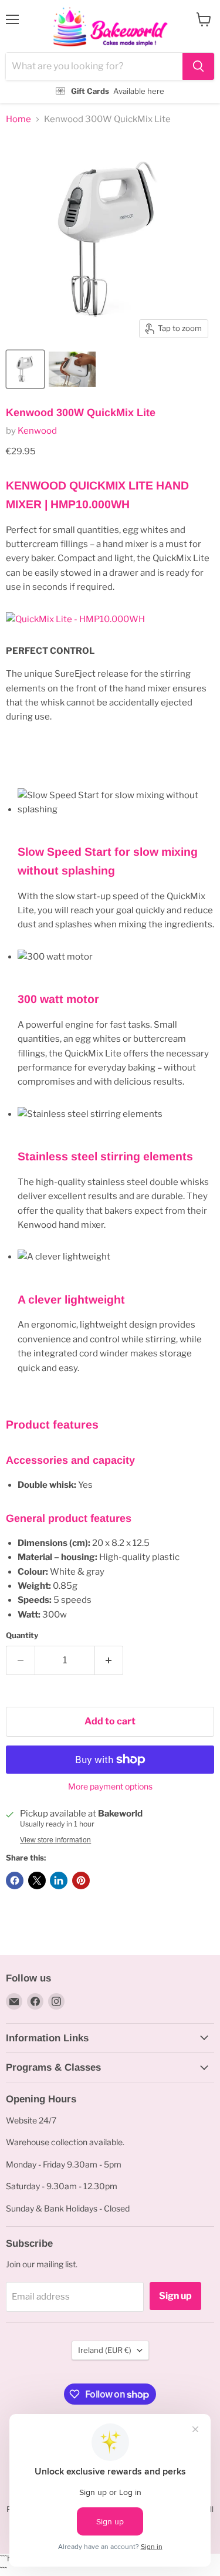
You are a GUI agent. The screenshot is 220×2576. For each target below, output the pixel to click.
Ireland (105, 2350)
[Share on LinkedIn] (59, 1880)
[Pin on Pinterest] (81, 1880)
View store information (55, 1840)
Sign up (175, 2296)
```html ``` (107, 52)
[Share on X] (37, 1880)
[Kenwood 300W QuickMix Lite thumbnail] (25, 369)
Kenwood (37, 431)
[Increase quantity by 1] (109, 1660)
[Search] (198, 66)
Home (18, 119)
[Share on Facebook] (15, 1880)
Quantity (22, 1635)
